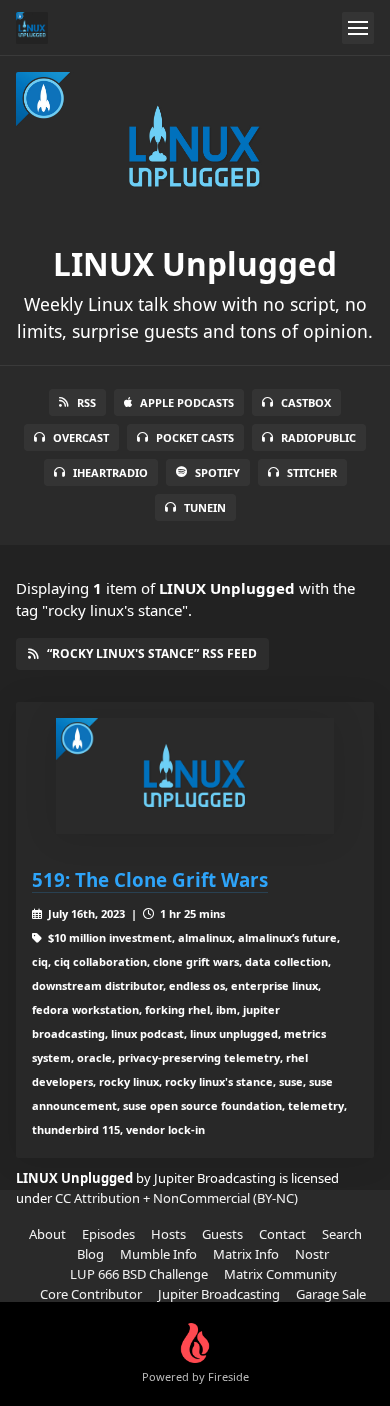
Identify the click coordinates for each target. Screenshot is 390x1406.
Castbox (306, 402)
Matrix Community (280, 1274)
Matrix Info (246, 1254)
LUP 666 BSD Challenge (139, 1274)
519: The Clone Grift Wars (150, 879)
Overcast (81, 437)
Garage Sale (331, 1294)
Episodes (108, 1234)
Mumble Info (158, 1254)
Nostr (312, 1254)
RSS (86, 402)
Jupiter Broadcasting (219, 1294)
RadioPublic (318, 437)
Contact (282, 1234)
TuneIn (205, 507)
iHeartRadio (110, 472)
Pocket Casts (195, 437)
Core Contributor (91, 1294)
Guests (222, 1234)
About (47, 1234)
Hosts (168, 1234)
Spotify (217, 472)
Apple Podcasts (187, 402)
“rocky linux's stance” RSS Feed (152, 653)
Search (342, 1234)
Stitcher (312, 472)
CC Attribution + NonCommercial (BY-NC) (176, 1198)
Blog (90, 1254)
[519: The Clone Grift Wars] (195, 776)
